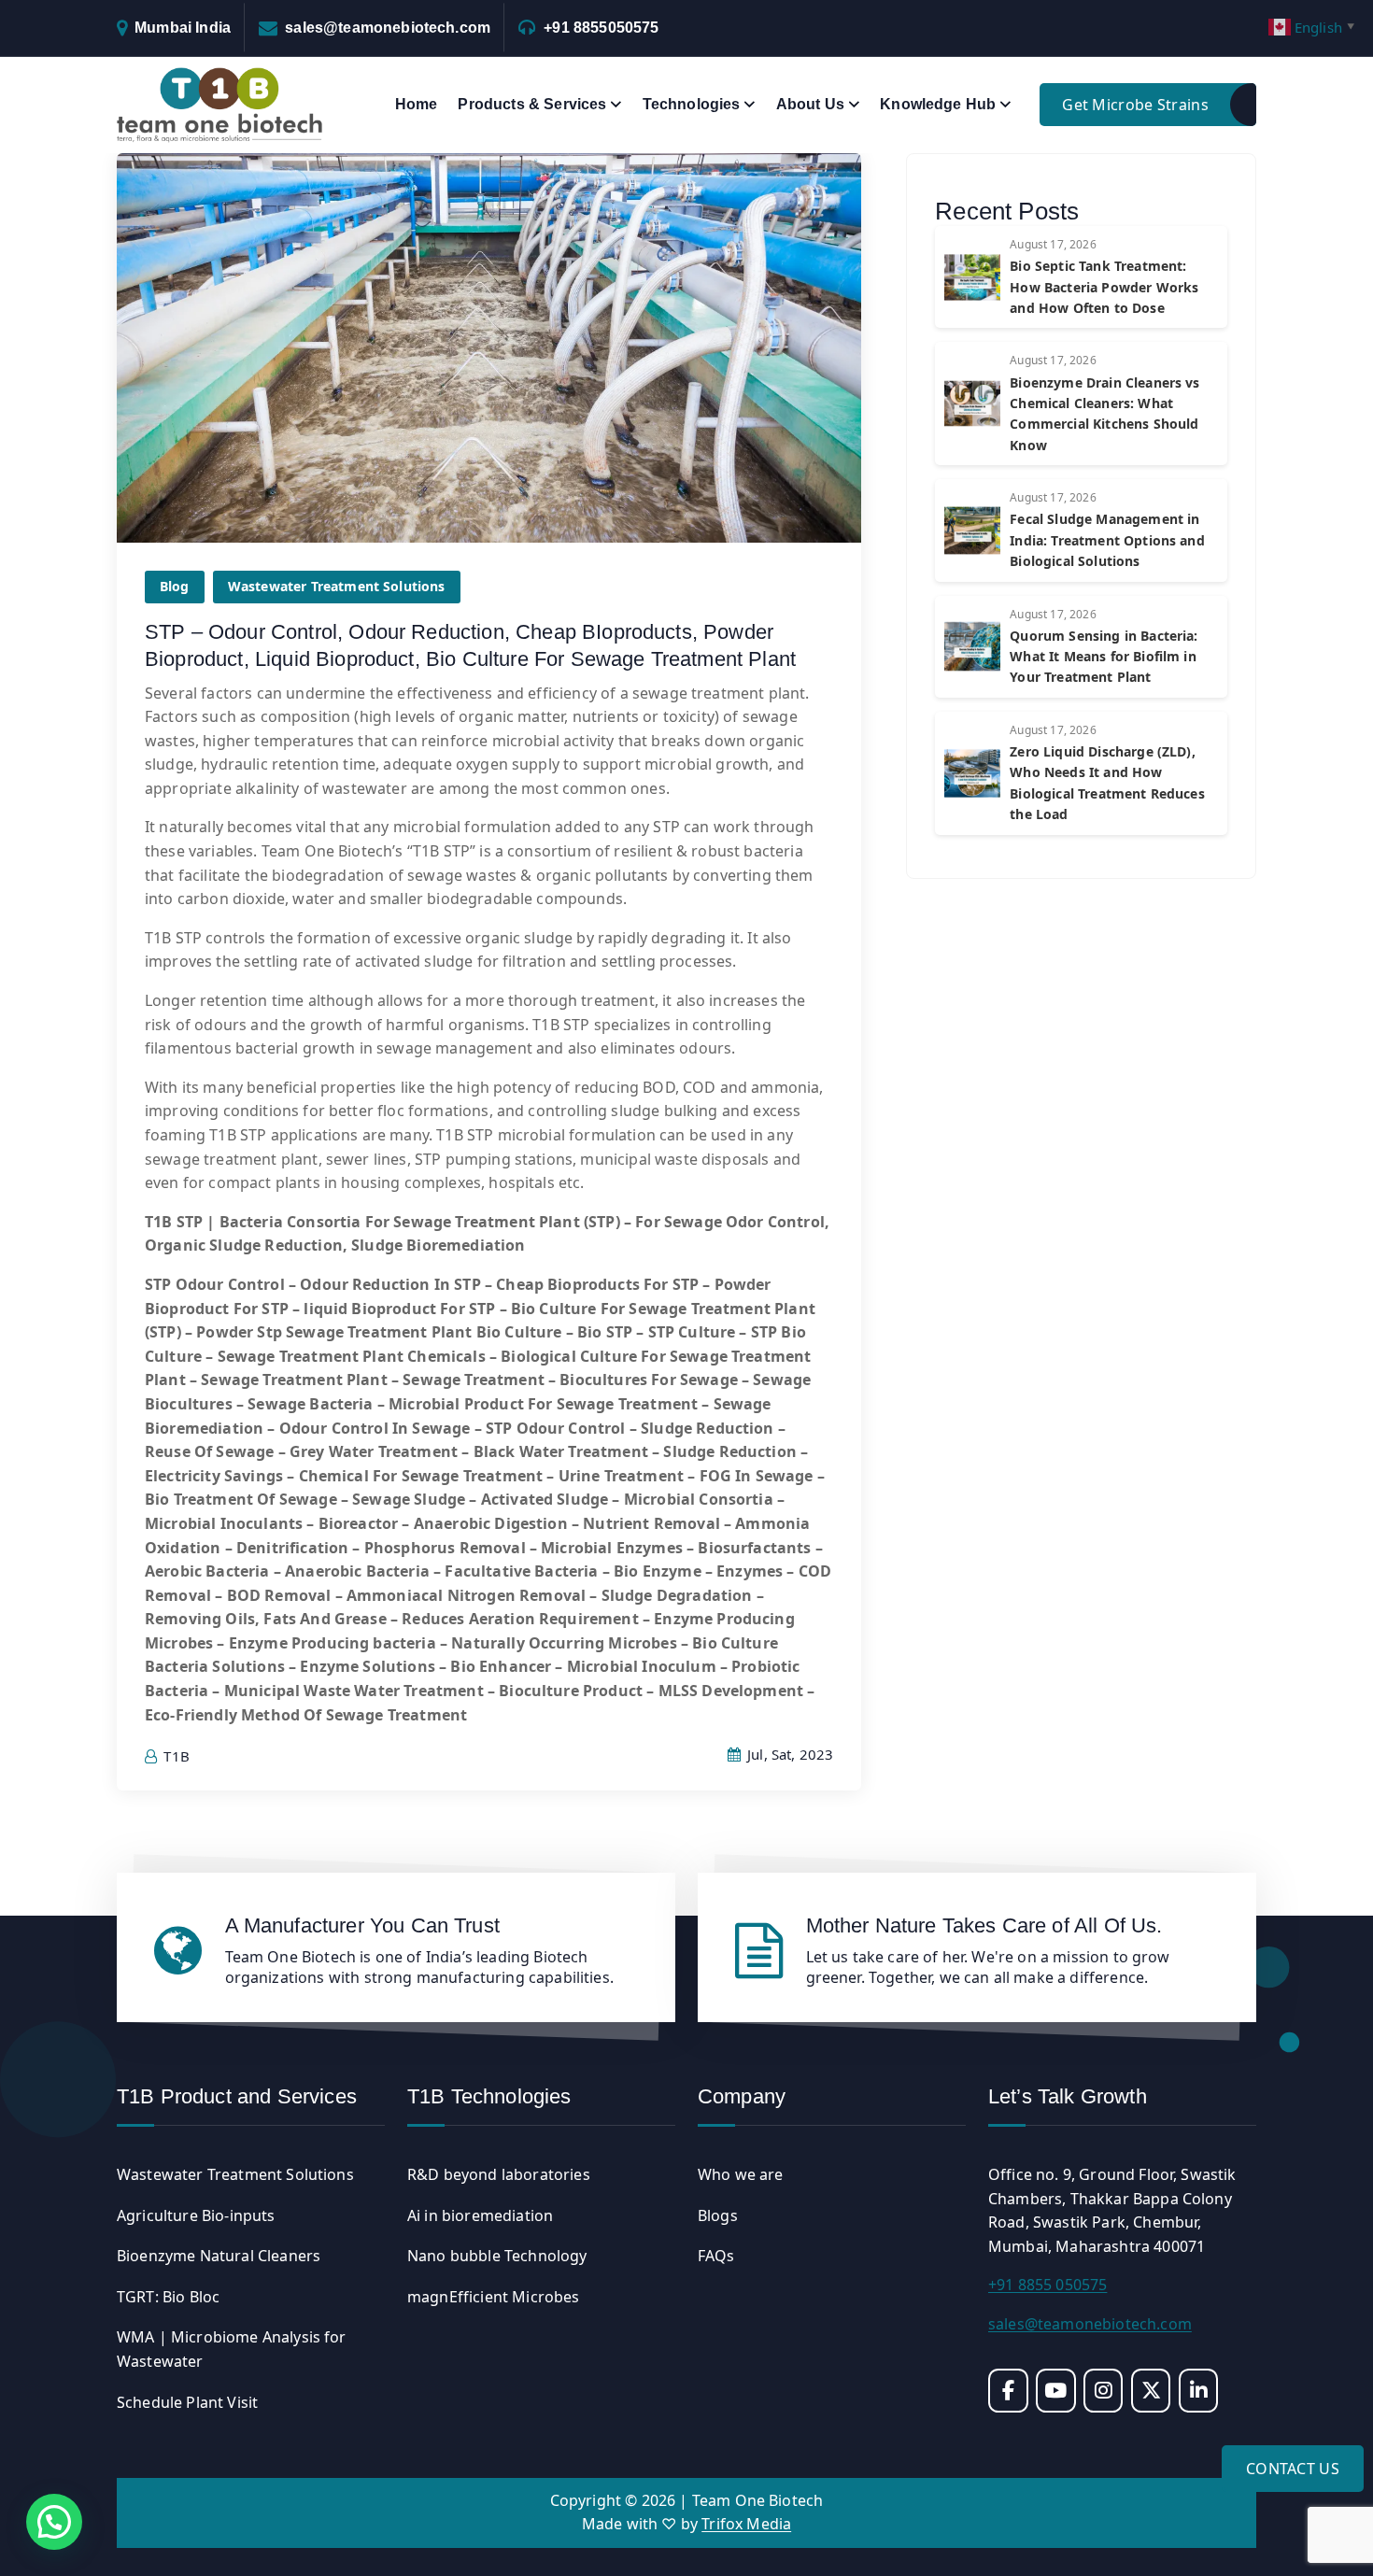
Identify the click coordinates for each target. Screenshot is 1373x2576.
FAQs (716, 2256)
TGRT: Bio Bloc (168, 2297)
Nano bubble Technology (497, 2256)
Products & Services (532, 104)
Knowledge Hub (938, 104)
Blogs (718, 2215)
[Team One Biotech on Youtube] (1056, 2391)
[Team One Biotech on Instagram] (1104, 2391)
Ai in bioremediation (480, 2215)
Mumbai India (183, 28)
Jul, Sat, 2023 (788, 1754)
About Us (810, 104)
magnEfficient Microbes (494, 2297)
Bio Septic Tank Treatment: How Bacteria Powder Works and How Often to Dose (1104, 287)
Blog (175, 586)
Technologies (692, 104)
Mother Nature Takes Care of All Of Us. (984, 1925)
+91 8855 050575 (1047, 2285)
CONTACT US (1293, 2469)
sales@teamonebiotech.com (388, 28)
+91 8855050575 (601, 28)
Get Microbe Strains (1135, 105)
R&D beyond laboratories (499, 2174)
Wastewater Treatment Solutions (337, 586)
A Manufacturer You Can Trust (362, 1925)
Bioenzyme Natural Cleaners (219, 2256)
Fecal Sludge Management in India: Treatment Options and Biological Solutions (1107, 540)
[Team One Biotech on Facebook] (1008, 2391)
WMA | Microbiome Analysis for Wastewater (232, 2349)
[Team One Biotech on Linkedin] (1199, 2391)
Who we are (741, 2174)
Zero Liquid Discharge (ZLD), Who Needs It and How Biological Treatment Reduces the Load (1107, 783)
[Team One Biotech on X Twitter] (1151, 2391)
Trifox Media (746, 2524)
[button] (54, 2522)
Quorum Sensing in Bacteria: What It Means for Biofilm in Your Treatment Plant (1104, 657)
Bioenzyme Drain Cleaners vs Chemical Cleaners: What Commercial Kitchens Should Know (1104, 414)
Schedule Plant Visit (187, 2402)
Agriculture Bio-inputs (196, 2215)
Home (417, 104)
